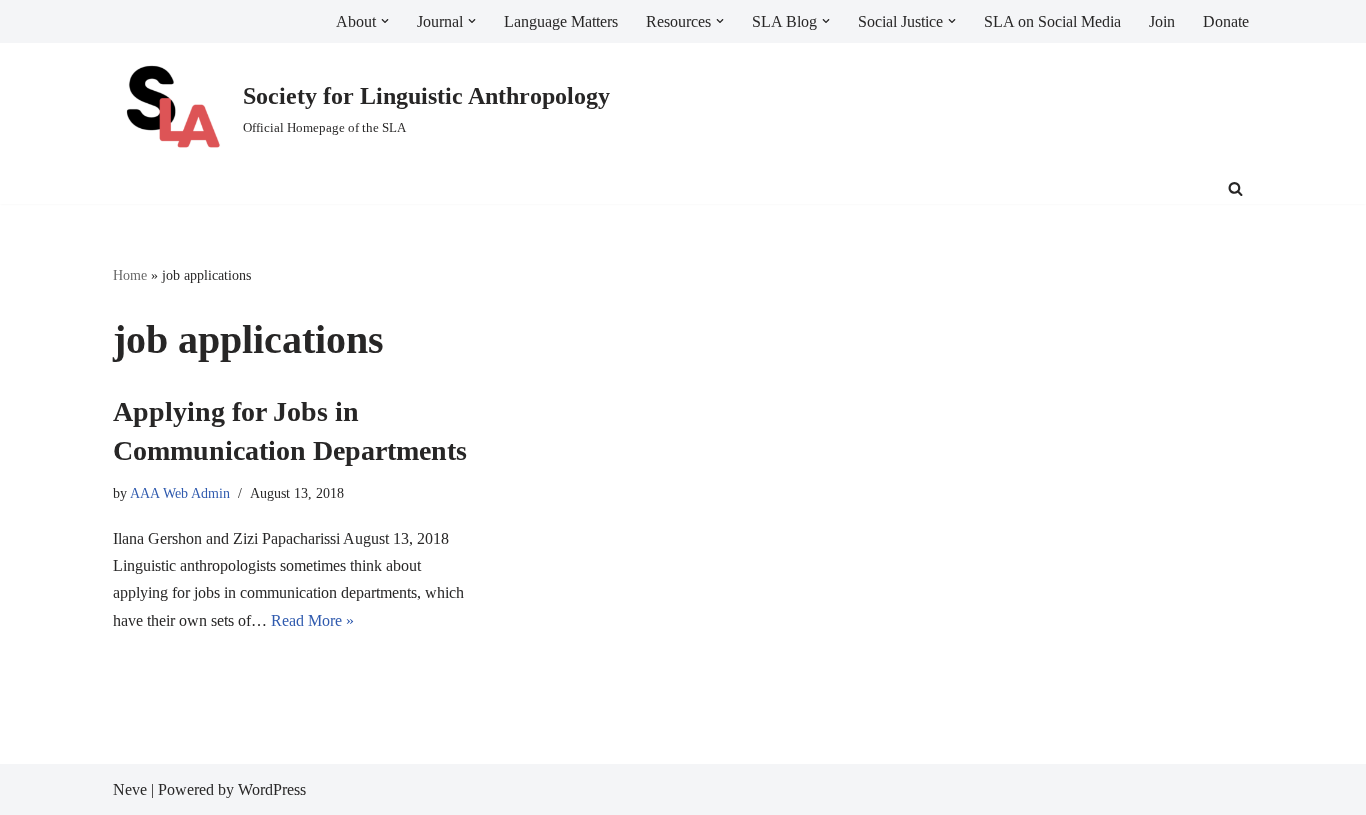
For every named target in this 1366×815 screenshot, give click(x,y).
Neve (130, 789)
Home (130, 275)
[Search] (1235, 188)
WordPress (272, 789)
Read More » (312, 620)
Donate (1226, 21)
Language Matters (561, 21)
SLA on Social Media (1052, 21)
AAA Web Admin (180, 493)
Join (1162, 21)
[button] (385, 21)
